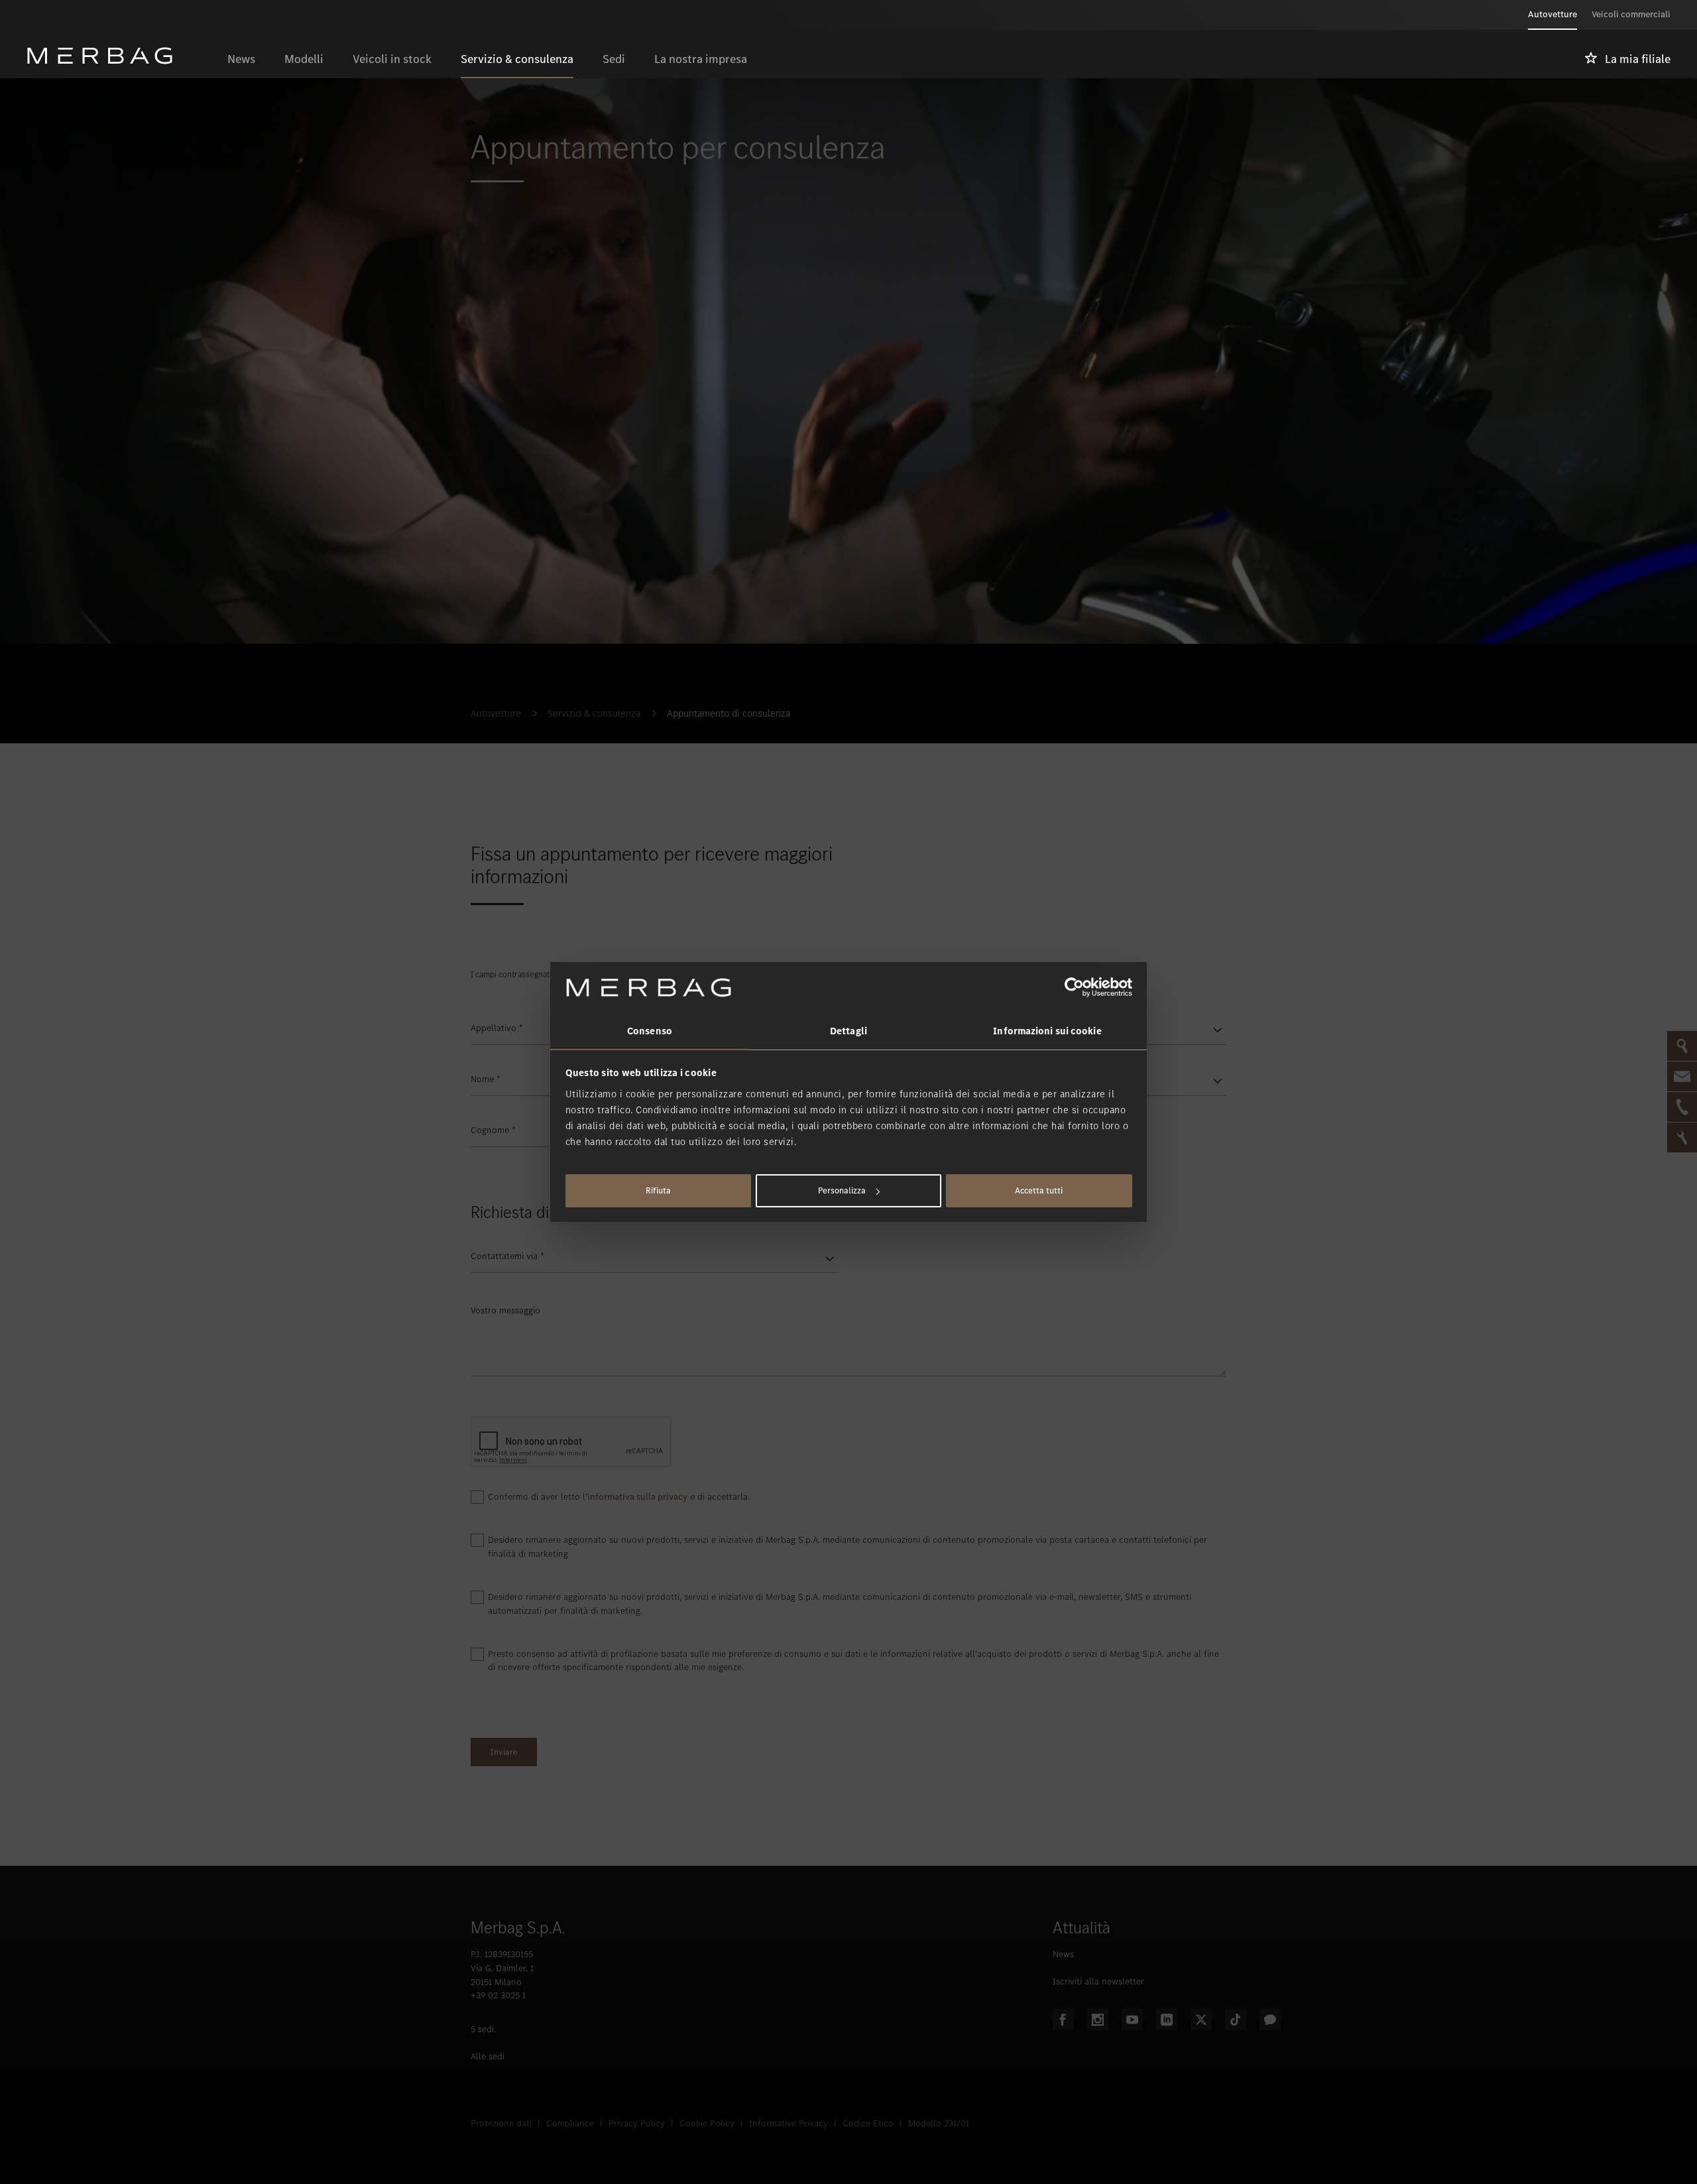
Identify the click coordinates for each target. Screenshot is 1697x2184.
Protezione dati (501, 2123)
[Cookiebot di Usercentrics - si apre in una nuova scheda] (1074, 987)
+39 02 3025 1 (498, 1995)
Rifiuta (658, 1190)
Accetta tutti (1039, 1190)
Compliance (570, 2123)
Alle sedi (488, 2056)
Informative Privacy (789, 2123)
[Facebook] (1063, 2020)
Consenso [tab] (650, 1031)
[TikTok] (1236, 2020)
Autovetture (496, 713)
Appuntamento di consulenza (729, 713)
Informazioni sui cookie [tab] (1047, 1031)
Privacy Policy (637, 2123)
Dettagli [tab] (848, 1031)
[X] (1201, 2020)
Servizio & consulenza (594, 713)
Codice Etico (868, 2123)
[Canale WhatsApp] (1270, 2020)
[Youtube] (1132, 2020)
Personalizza (842, 1190)
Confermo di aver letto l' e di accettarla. (619, 1497)
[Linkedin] (1167, 2020)
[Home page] (120, 56)
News (1063, 1954)
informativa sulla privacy (637, 1497)
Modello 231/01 (939, 2123)
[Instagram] (1098, 2020)
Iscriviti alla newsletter (1098, 1981)
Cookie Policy (707, 2123)
